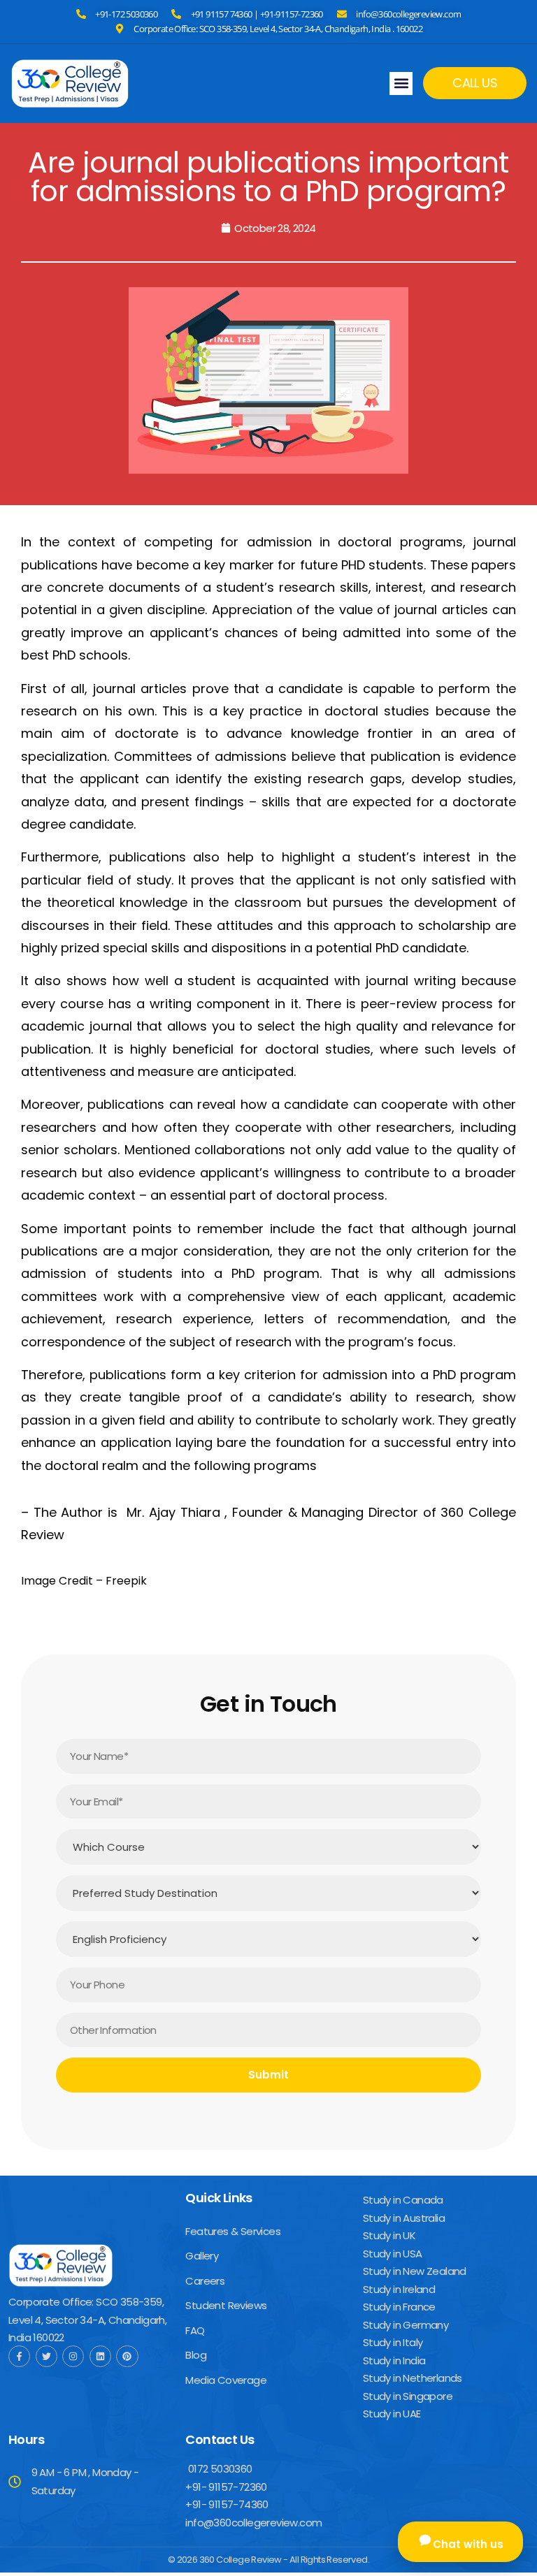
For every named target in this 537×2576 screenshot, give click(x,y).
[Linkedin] (100, 2356)
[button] (401, 83)
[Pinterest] (127, 2356)
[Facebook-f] (19, 2356)
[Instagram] (73, 2356)
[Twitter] (46, 2356)
